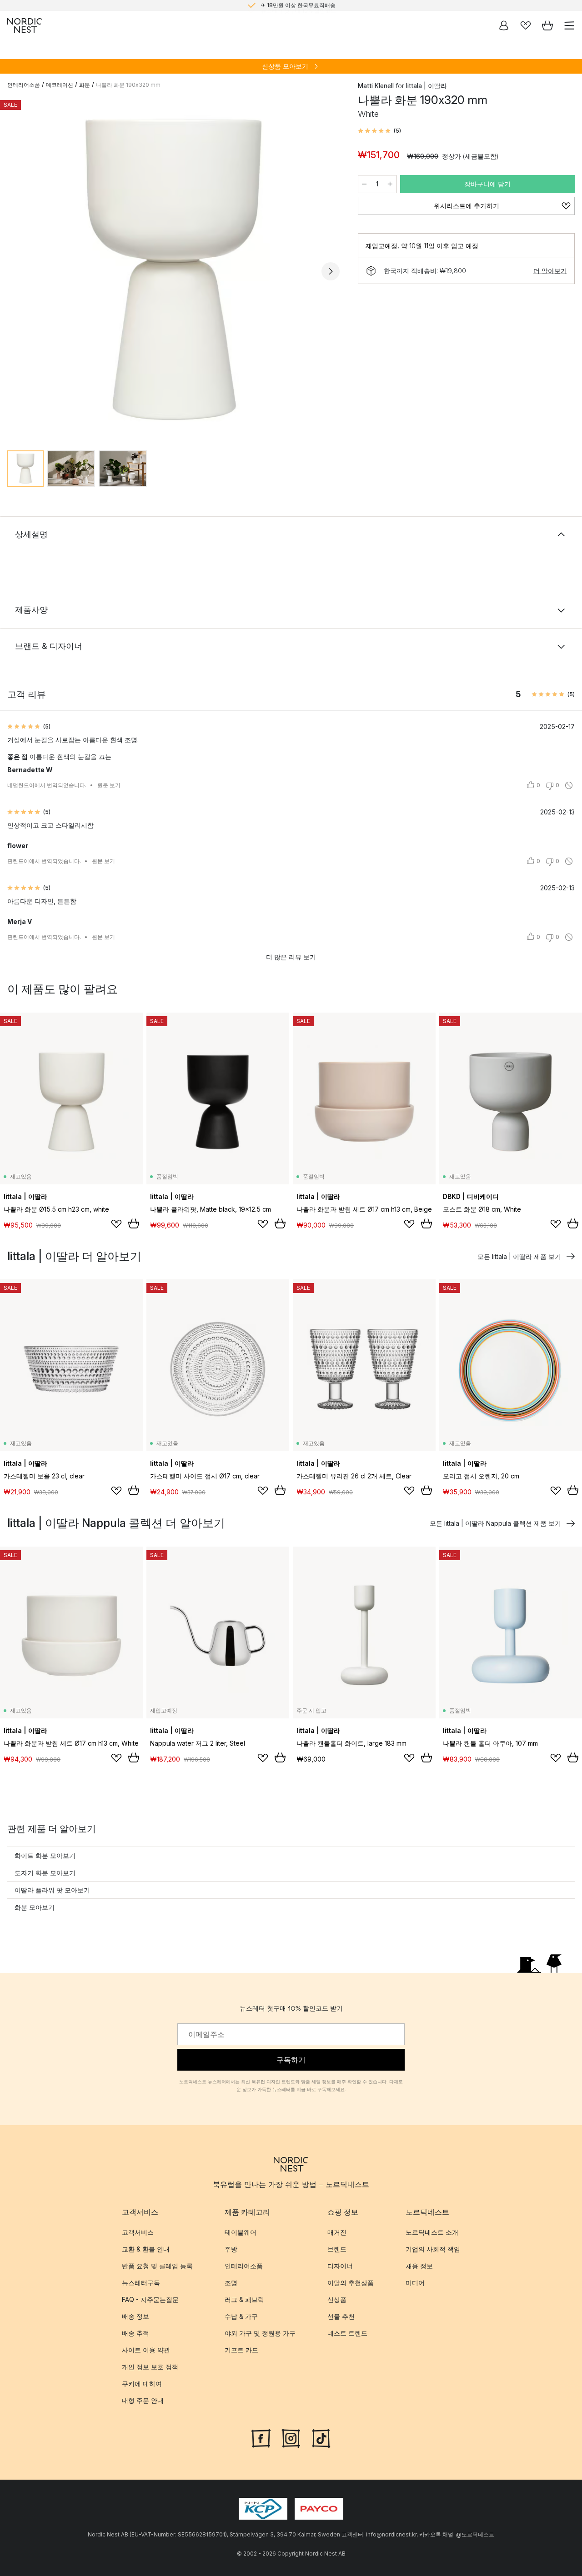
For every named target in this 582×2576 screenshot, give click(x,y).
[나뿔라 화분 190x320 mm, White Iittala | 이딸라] (173, 270)
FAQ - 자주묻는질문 (150, 2299)
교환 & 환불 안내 (146, 2249)
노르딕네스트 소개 (432, 2232)
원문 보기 (109, 785)
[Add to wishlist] (116, 1224)
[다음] (331, 271)
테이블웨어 (241, 2232)
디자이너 (340, 2266)
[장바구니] (547, 25)
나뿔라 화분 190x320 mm (128, 85)
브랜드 (337, 2249)
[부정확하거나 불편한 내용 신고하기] (569, 785)
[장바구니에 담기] (134, 1223)
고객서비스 (138, 2232)
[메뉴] (569, 25)
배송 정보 (135, 2316)
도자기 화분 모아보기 (45, 1873)
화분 (85, 85)
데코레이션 (60, 85)
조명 (231, 2283)
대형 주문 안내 (143, 2400)
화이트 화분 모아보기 (45, 1855)
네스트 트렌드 (347, 2333)
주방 (231, 2249)
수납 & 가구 (241, 2316)
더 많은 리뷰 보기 (291, 957)
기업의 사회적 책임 (433, 2249)
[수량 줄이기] (364, 184)
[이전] (16, 271)
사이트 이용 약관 (146, 2350)
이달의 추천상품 (351, 2283)
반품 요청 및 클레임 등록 (157, 2266)
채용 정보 (419, 2266)
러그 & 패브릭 (244, 2299)
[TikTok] (321, 2437)
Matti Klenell (376, 86)
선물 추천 (341, 2316)
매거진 (337, 2232)
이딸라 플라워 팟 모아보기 (52, 1890)
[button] (379, 131)
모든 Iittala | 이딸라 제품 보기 (519, 1256)
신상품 (337, 2299)
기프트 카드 (241, 2350)
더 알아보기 (550, 271)
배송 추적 (135, 2333)
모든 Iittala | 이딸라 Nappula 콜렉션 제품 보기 (495, 1523)
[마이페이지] (504, 25)
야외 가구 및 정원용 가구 (260, 2333)
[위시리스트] (526, 25)
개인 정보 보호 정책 (150, 2367)
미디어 (415, 2283)
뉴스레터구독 (141, 2283)
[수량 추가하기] (390, 184)
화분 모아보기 (35, 1907)
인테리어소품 (24, 85)
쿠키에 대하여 (142, 2384)
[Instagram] (291, 2437)
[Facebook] (261, 2437)
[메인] (25, 25)
